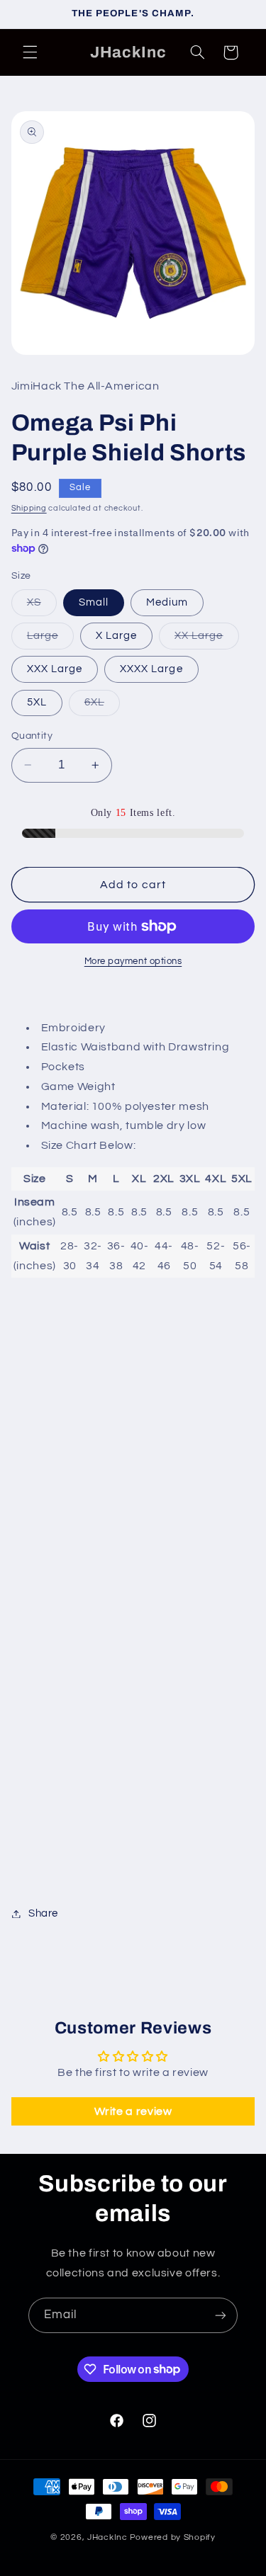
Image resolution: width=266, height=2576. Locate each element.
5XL (37, 702)
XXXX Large (151, 669)
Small (94, 602)
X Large (116, 636)
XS (42, 606)
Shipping (29, 508)
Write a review (133, 2111)
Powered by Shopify (173, 2537)
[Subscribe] (221, 2315)
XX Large (206, 640)
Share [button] (43, 1913)
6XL (102, 706)
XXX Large (55, 669)
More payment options (133, 961)
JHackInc (107, 2537)
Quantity (32, 736)
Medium (167, 602)
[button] (30, 52)
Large (50, 640)
